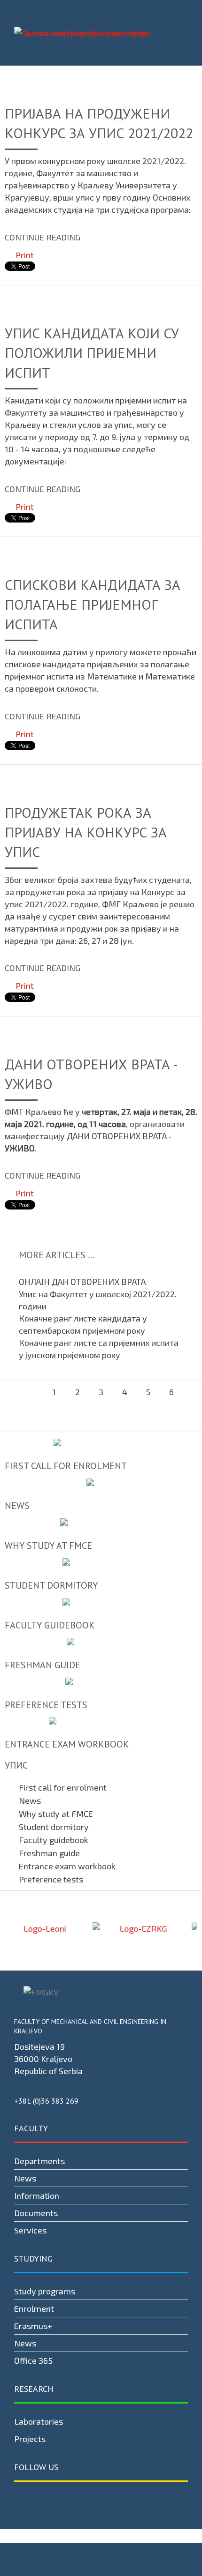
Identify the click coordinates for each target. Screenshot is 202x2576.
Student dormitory (54, 1827)
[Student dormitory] (101, 1574)
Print (24, 255)
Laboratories (39, 2421)
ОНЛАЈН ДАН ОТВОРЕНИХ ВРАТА (82, 1282)
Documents (36, 2213)
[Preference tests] (101, 1693)
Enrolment (34, 2308)
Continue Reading (43, 237)
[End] (101, 1415)
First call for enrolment (63, 1787)
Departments (39, 2161)
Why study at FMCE (56, 1814)
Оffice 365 (33, 2360)
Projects (30, 2439)
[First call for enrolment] (101, 1454)
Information (37, 2195)
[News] (101, 1494)
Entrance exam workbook (67, 1866)
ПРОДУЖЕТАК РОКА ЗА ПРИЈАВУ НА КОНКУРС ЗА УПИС (86, 832)
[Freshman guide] (101, 1654)
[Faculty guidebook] (101, 1614)
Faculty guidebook (54, 1840)
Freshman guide (49, 1853)
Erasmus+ (33, 2326)
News (30, 1800)
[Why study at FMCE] (101, 1534)
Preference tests (51, 1879)
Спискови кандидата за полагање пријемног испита (93, 604)
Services (30, 2230)
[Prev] (31, 1392)
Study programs (45, 2291)
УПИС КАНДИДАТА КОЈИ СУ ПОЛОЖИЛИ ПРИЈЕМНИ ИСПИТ (92, 353)
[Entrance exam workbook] (101, 1733)
